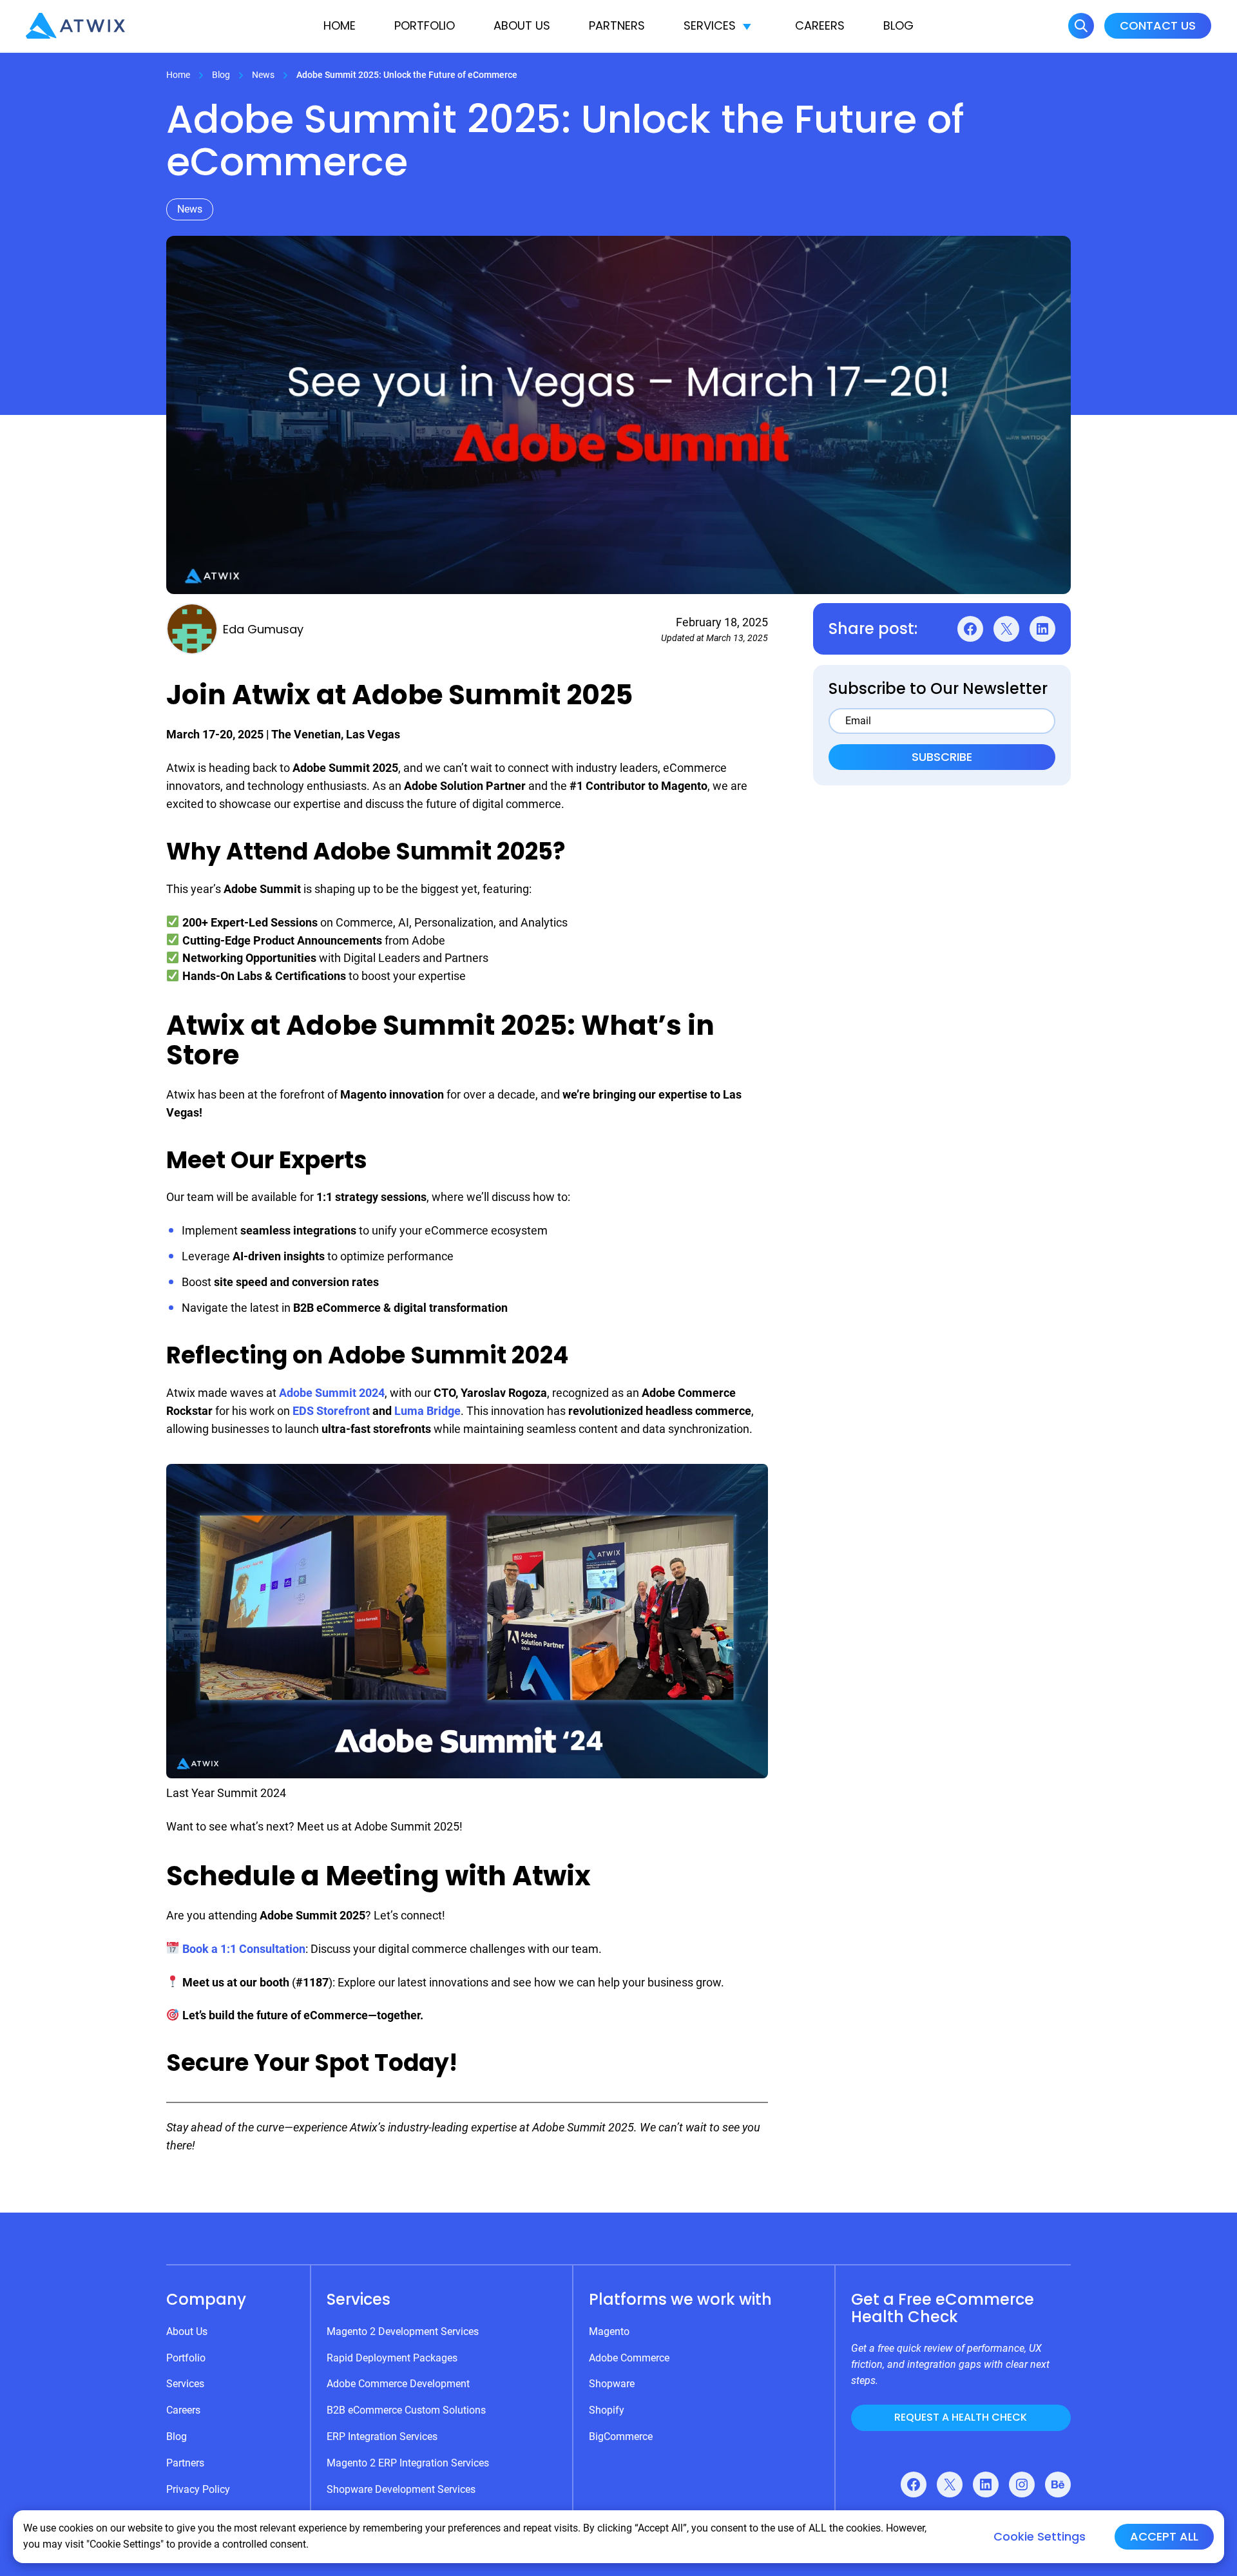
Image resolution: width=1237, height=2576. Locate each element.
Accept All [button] (1164, 2536)
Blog (898, 25)
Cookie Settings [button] (1040, 2537)
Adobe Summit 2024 (332, 1393)
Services (710, 25)
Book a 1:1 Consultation (244, 1949)
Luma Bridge (427, 1411)
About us (522, 25)
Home (340, 25)
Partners (617, 25)
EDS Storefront (331, 1411)
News (263, 75)
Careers (820, 25)
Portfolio (425, 25)
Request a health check (961, 2417)
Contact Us (1158, 25)
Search (1081, 26)
